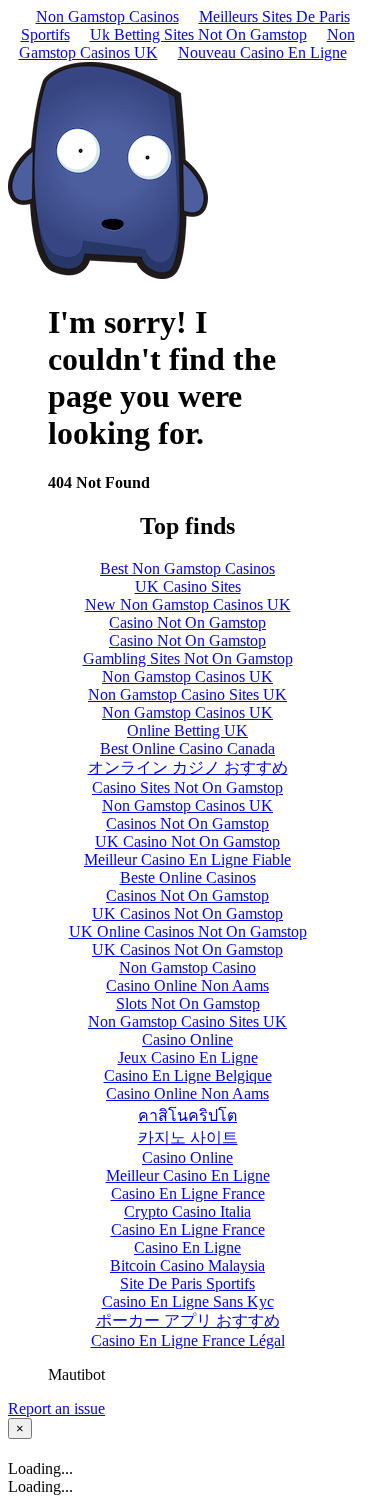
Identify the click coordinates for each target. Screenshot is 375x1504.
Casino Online (187, 1039)
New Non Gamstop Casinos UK (188, 604)
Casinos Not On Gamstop (187, 823)
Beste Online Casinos (188, 877)
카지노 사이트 (188, 1137)
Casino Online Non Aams (187, 985)
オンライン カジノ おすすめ (188, 767)
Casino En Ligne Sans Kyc (188, 1301)
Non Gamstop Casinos (107, 16)
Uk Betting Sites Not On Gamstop (198, 34)
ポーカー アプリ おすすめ (188, 1320)
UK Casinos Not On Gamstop (187, 913)
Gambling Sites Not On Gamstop (188, 658)
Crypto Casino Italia (187, 1211)
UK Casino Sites (188, 586)
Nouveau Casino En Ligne (262, 52)
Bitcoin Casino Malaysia (187, 1265)
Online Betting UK (187, 730)
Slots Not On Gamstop (188, 1003)
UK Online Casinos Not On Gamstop (188, 931)
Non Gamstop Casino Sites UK (187, 694)
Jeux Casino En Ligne (188, 1057)
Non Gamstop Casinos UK (187, 676)
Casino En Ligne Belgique (188, 1075)
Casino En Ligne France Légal (188, 1340)
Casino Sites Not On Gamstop (187, 787)
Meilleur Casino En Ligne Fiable (187, 859)
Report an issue (56, 1408)
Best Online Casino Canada (187, 748)
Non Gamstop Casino (187, 967)
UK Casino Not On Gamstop (187, 841)
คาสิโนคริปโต (187, 1115)
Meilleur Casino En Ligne (188, 1175)
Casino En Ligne (187, 1247)
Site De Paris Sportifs (187, 1283)
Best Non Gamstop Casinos (187, 568)
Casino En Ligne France (188, 1193)
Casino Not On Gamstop (187, 622)
